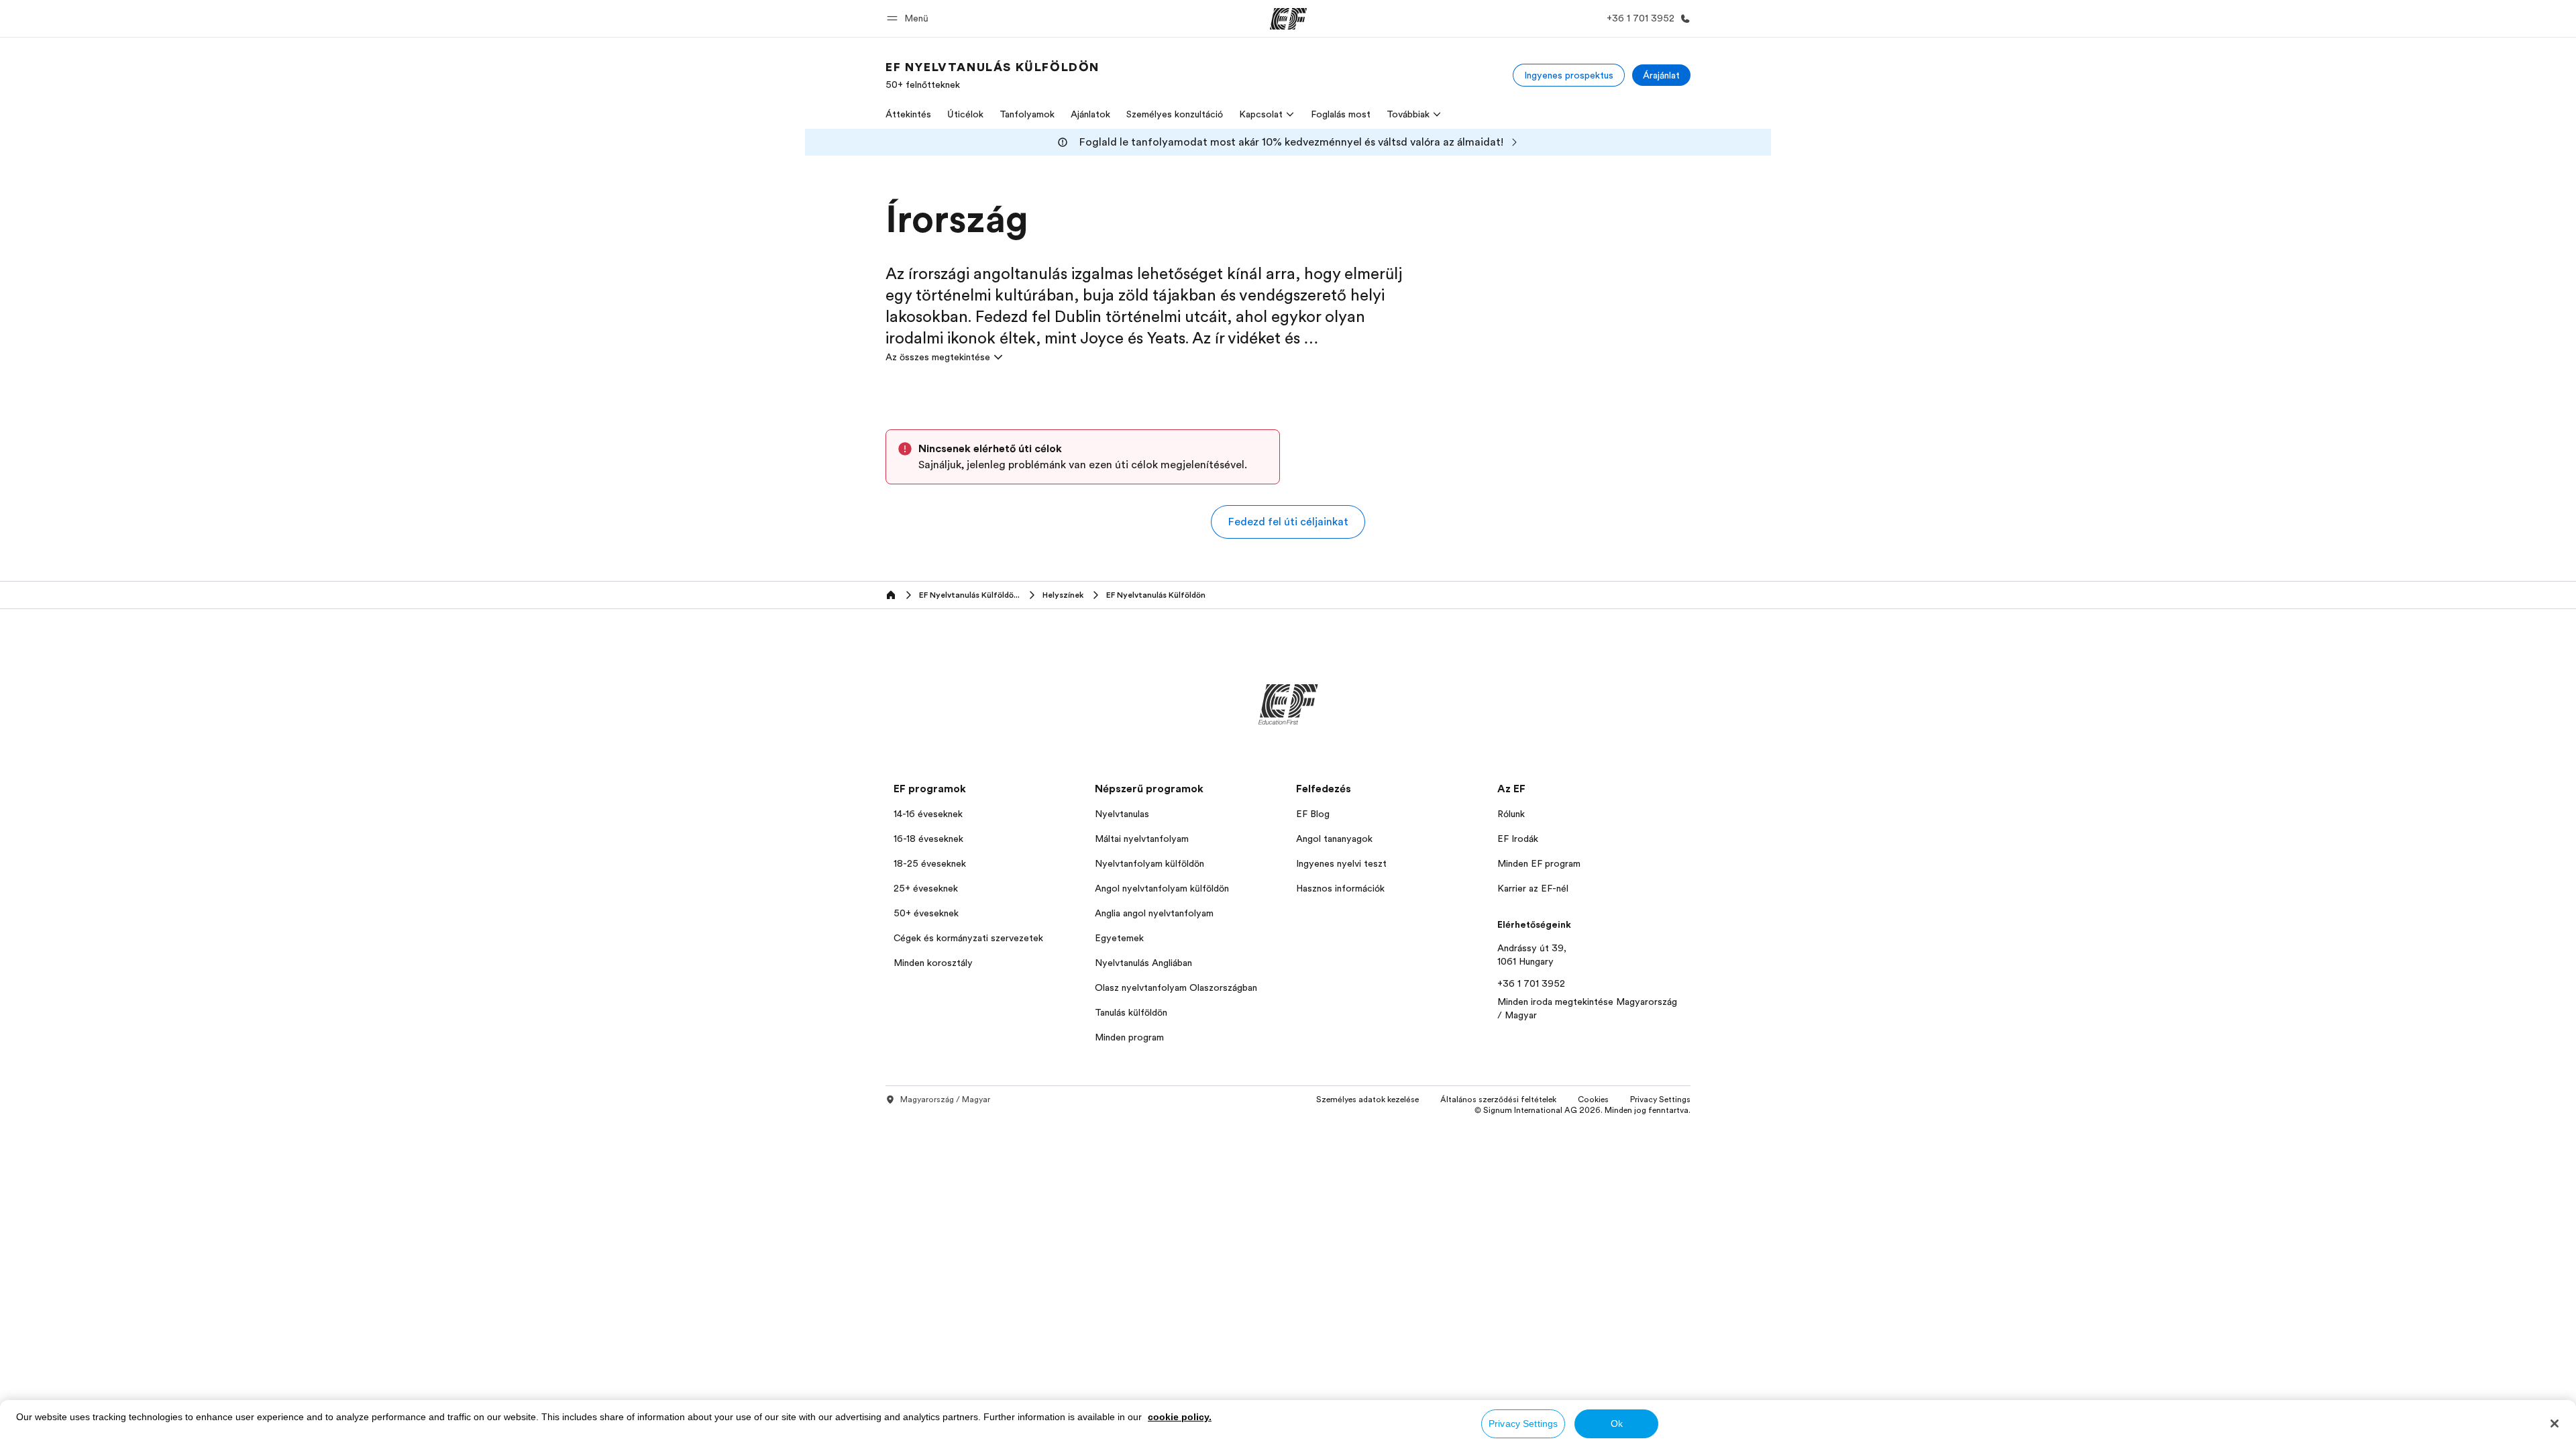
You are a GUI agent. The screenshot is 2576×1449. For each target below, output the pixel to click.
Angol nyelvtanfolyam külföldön (1162, 888)
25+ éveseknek (926, 888)
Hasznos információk (1340, 888)
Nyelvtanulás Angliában (1143, 963)
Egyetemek (1119, 938)
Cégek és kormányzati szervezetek (968, 938)
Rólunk (1511, 814)
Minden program (1129, 1037)
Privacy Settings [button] (1660, 1099)
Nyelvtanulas (1122, 814)
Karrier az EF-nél (1533, 888)
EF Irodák (1518, 839)
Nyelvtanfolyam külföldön (1149, 863)
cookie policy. (1180, 1417)
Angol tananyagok (1334, 839)
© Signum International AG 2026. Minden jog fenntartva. (1582, 1110)
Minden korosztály (933, 963)
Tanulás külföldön (1131, 1012)
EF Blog (1313, 814)
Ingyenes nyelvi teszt (1341, 863)
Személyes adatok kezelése (1367, 1099)
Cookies (1593, 1099)
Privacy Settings (1523, 1424)
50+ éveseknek (926, 913)
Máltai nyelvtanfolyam (1142, 839)
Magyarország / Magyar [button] (945, 1099)
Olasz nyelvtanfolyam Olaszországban (1176, 987)
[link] (992, 75)
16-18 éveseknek (928, 839)
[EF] (1288, 19)
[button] (910, 18)
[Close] (2555, 1424)
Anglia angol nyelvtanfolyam (1154, 913)
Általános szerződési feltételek (1498, 1099)
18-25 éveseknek (930, 863)
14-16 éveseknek (928, 814)
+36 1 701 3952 (1531, 983)
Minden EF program (1539, 863)
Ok (1617, 1424)
